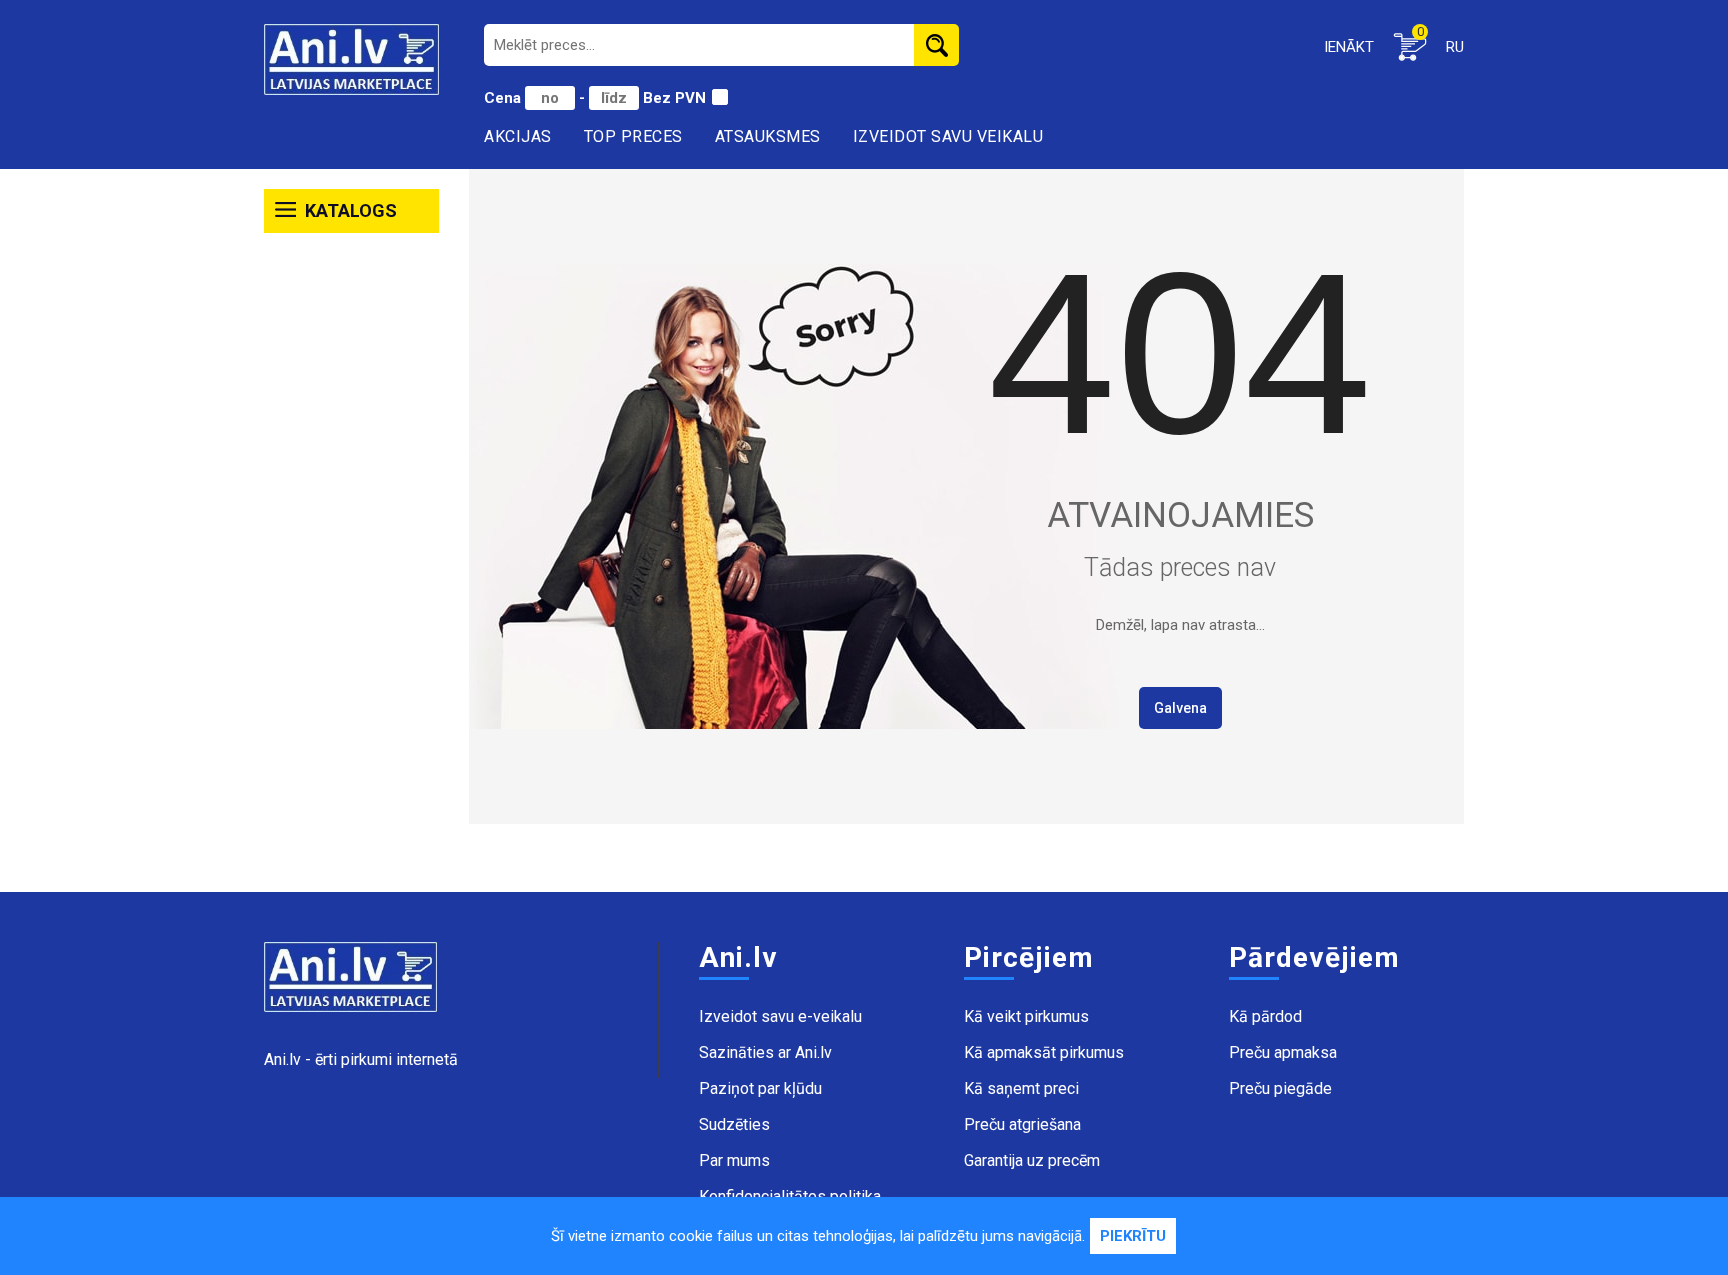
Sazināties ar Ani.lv (765, 1052)
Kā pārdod (1265, 1016)
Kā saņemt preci (1021, 1088)
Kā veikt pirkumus (1026, 1016)
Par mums (734, 1160)
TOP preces (633, 136)
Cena (504, 98)
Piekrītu (1133, 1236)
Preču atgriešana (1022, 1124)
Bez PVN (674, 98)
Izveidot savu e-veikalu (780, 1016)
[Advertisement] (351, 548)
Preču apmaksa (1283, 1052)
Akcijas (518, 136)
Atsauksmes (768, 136)
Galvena (1180, 708)
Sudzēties (734, 1124)
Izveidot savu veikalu (948, 136)
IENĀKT (1349, 47)
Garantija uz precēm (1032, 1160)
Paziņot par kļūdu (760, 1088)
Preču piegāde (1280, 1088)
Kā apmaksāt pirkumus (1044, 1052)
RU (1455, 47)
